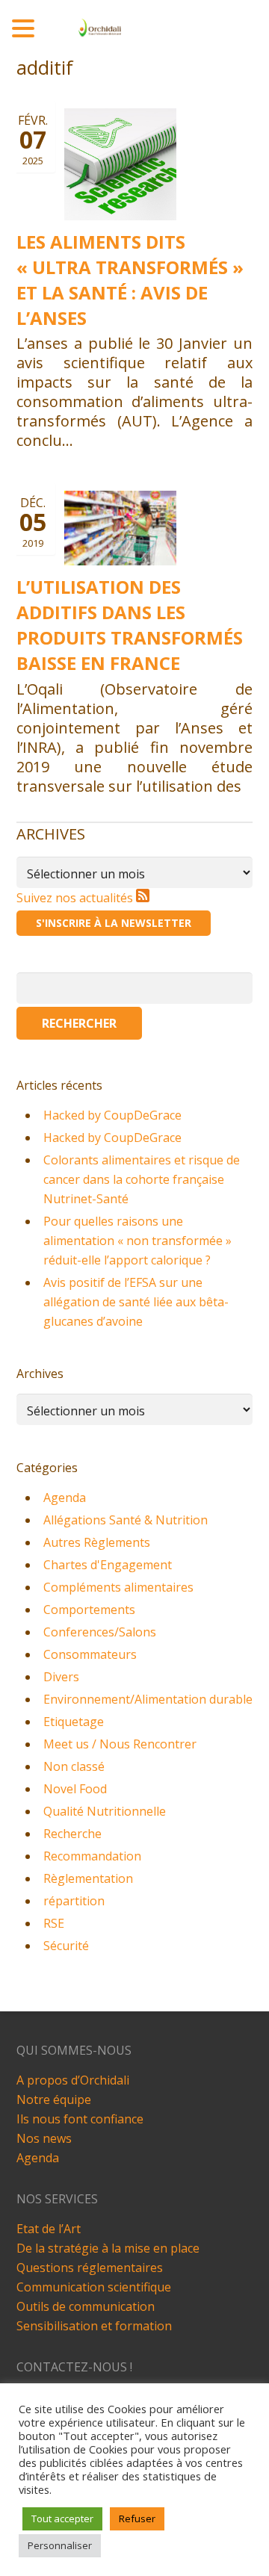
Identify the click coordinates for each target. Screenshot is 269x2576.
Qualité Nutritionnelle (105, 1811)
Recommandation (92, 1856)
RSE (54, 1923)
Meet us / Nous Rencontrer (120, 1744)
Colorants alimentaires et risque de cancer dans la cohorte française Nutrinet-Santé (142, 1179)
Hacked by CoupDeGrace (112, 1115)
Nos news (44, 2138)
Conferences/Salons (100, 1632)
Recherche (72, 1834)
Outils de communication (86, 2306)
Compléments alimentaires (118, 1587)
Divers (61, 1677)
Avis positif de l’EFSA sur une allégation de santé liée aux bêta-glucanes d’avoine (136, 1302)
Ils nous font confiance (80, 2119)
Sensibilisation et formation (94, 2326)
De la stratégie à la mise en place (108, 2248)
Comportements (89, 1610)
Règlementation (88, 1878)
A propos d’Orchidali (73, 2080)
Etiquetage (74, 1722)
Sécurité (66, 1946)
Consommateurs (90, 1654)
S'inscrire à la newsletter (114, 923)
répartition (74, 1901)
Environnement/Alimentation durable (148, 1699)
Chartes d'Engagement (108, 1565)
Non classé (74, 1766)
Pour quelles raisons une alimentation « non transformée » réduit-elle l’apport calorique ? (137, 1241)
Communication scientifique (94, 2287)
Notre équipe (54, 2099)
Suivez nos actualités (76, 898)
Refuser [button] (137, 2518)
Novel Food (75, 1789)
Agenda (65, 1498)
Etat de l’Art (49, 2229)
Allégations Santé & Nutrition (126, 1520)
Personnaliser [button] (60, 2545)
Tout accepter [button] (62, 2518)
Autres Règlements (97, 1542)
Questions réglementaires (90, 2268)
